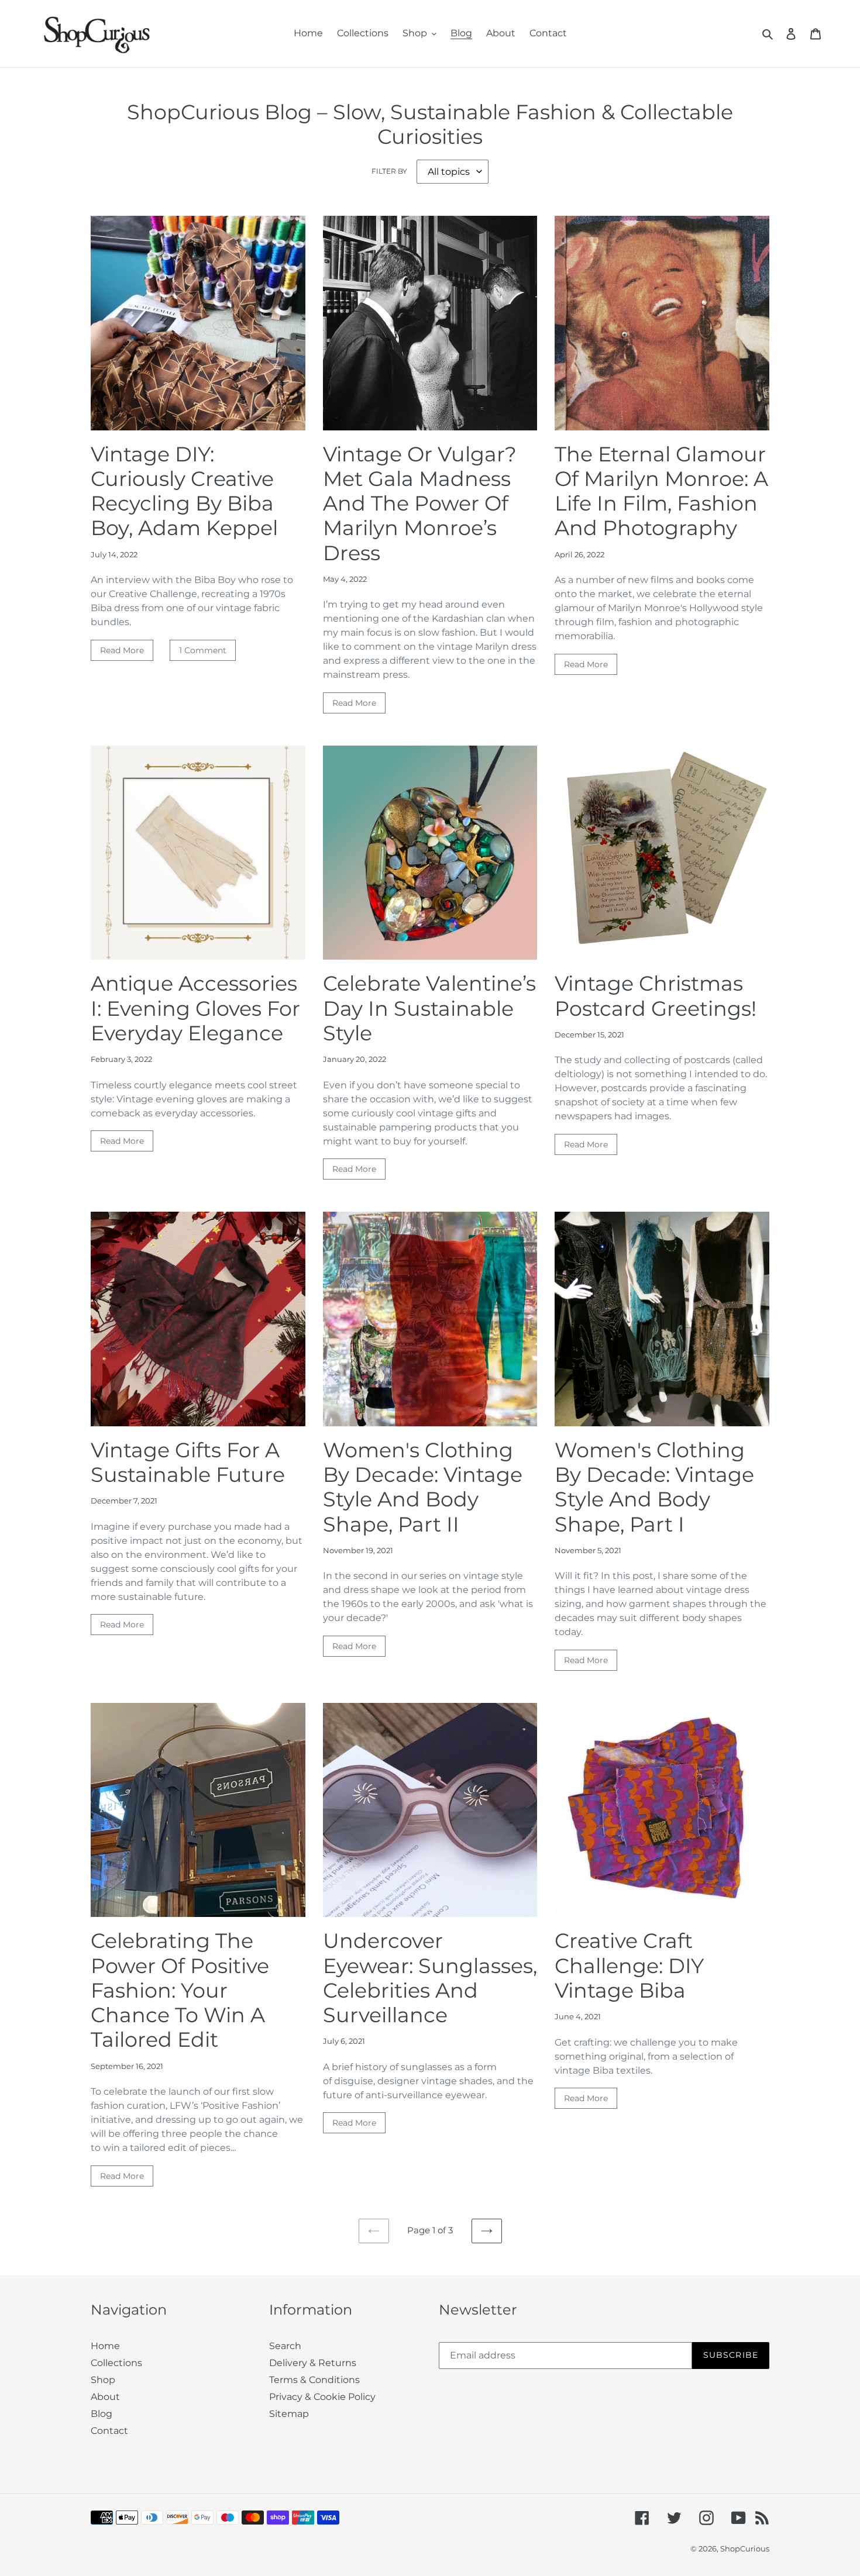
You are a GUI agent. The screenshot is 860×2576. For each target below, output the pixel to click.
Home (105, 2346)
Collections (116, 2363)
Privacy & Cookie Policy (322, 2397)
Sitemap (289, 2414)
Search (285, 2346)
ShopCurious (745, 2549)
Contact (109, 2431)
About (105, 2397)
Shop (103, 2380)
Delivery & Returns (313, 2363)
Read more (122, 650)
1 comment (203, 650)
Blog (102, 2414)
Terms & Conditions (314, 2380)
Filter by (389, 171)
